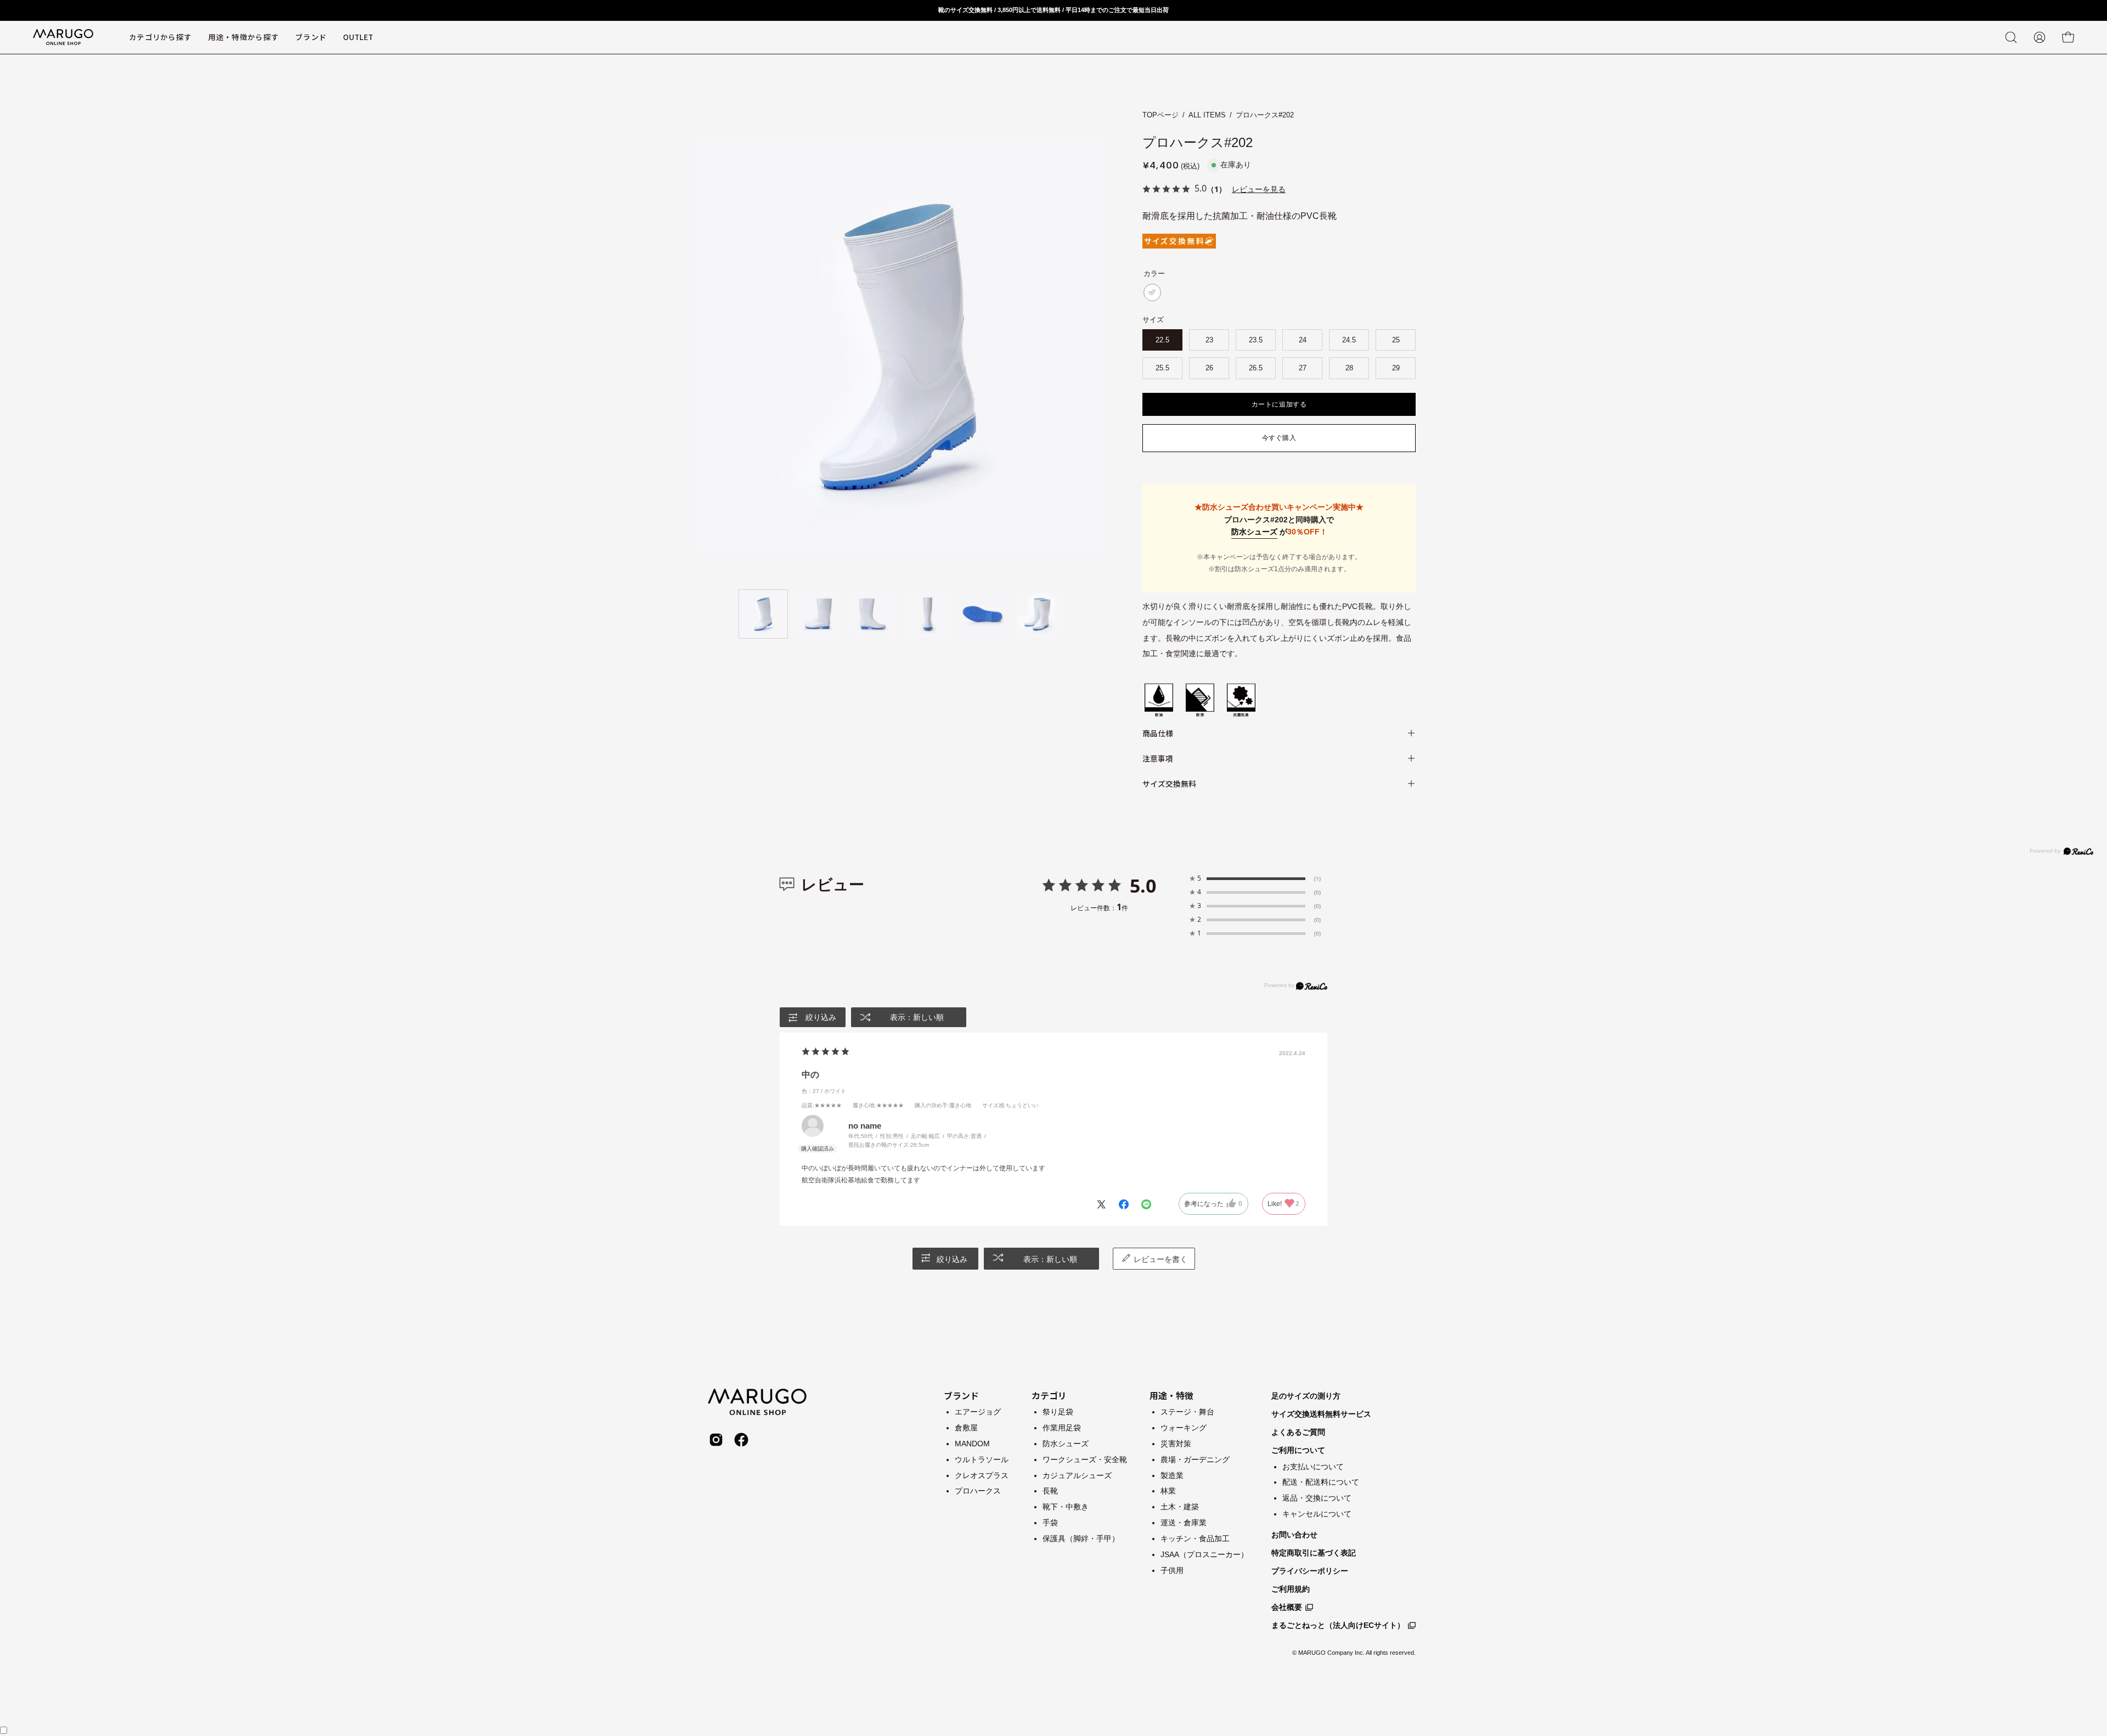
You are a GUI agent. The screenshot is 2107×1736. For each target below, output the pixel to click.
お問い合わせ (1294, 1535)
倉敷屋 (966, 1427)
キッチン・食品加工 (1195, 1538)
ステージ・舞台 (1187, 1412)
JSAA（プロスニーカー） (1204, 1554)
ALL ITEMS (1207, 115)
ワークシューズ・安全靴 (1085, 1459)
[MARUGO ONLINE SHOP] (63, 37)
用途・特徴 (1171, 1395)
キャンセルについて (1317, 1514)
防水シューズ (1254, 532)
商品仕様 (1158, 733)
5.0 (1143, 886)
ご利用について (1298, 1450)
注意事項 (1158, 758)
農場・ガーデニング (1195, 1459)
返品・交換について (1317, 1498)
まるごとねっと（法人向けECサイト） (1338, 1625)
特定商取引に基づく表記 (1314, 1553)
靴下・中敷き (1066, 1507)
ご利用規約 (1291, 1589)
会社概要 (1287, 1607)
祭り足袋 (1058, 1412)
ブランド (961, 1395)
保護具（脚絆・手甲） (1081, 1538)
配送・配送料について (1321, 1482)
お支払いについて (1313, 1467)
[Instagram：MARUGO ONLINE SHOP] (716, 1440)
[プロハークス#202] (763, 614)
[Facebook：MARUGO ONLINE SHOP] (741, 1440)
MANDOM (972, 1443)
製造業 (1172, 1475)
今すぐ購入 (1279, 438)
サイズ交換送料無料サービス (1321, 1414)
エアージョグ (978, 1412)
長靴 (1050, 1491)
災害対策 (1176, 1443)
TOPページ (1160, 115)
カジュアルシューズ (1077, 1475)
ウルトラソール (982, 1459)
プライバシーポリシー (1310, 1571)
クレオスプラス (982, 1475)
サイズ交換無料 (1169, 784)
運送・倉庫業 (1184, 1523)
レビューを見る (1259, 189)
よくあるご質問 (1298, 1432)
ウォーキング (1184, 1427)
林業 (1168, 1491)
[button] (311, 37)
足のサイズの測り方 (1306, 1396)
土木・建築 (1180, 1507)
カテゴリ (1049, 1395)
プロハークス (978, 1491)
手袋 (1050, 1523)
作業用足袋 (1062, 1427)
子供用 (1172, 1570)
